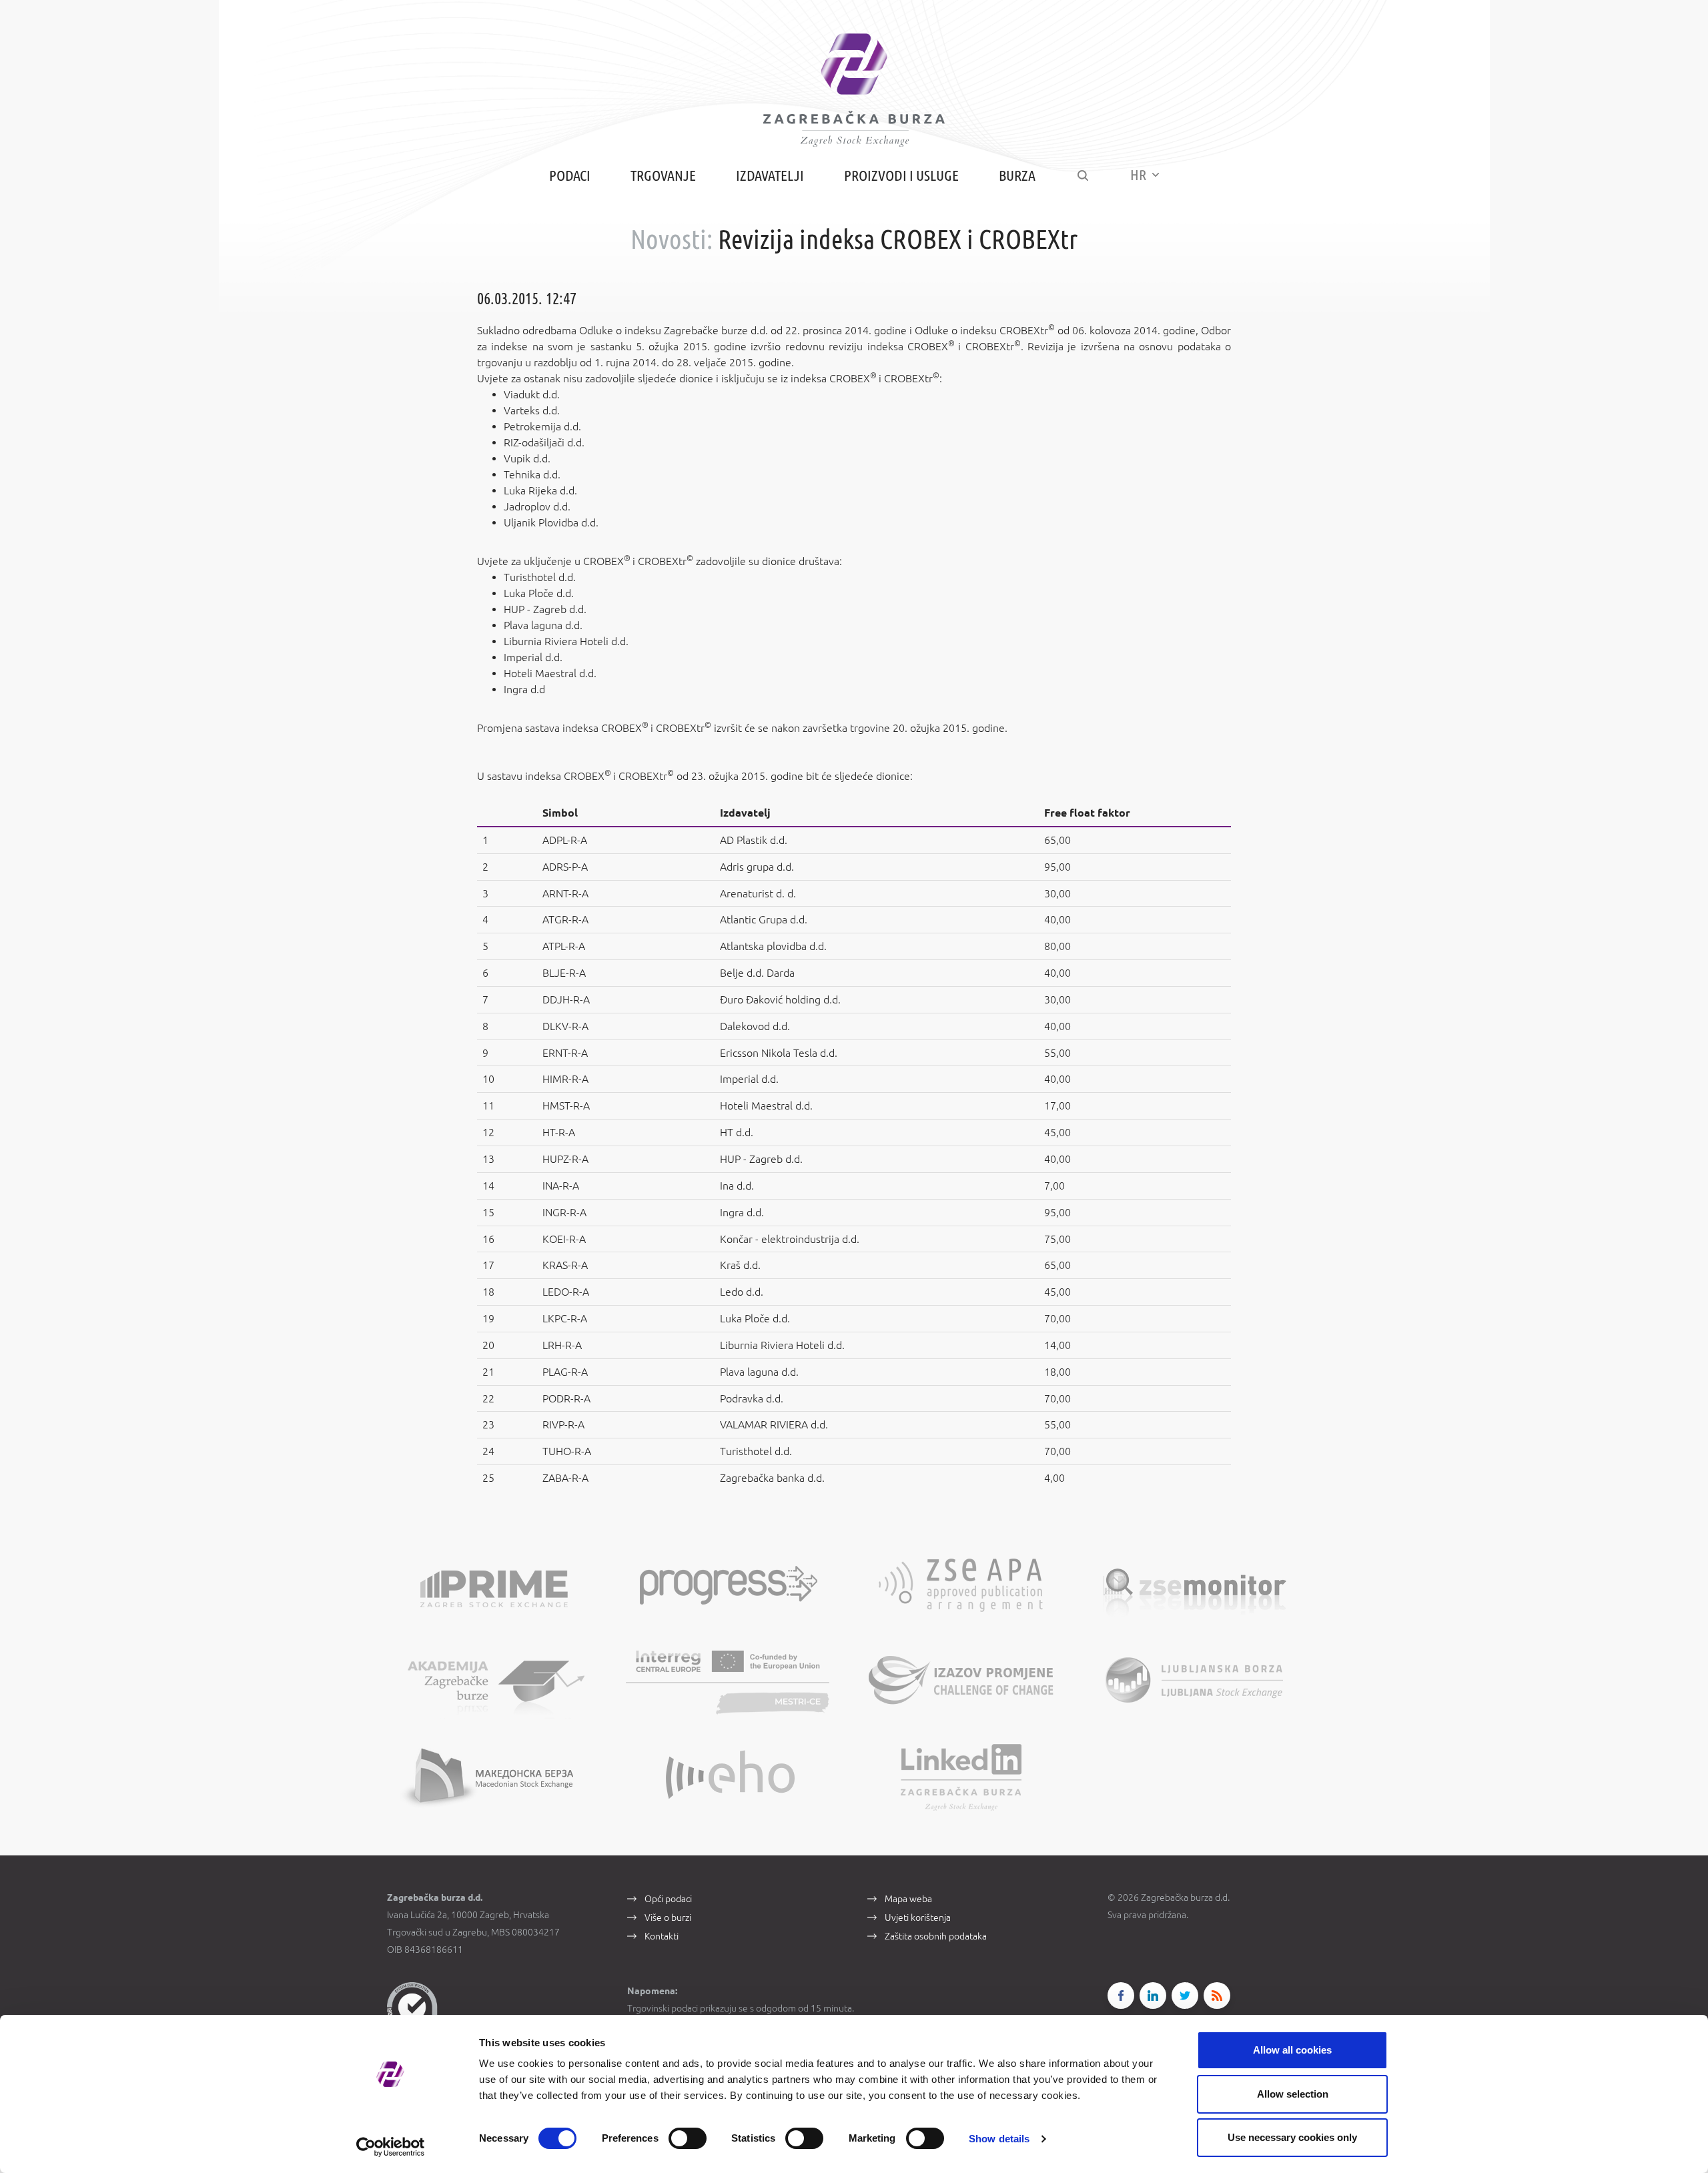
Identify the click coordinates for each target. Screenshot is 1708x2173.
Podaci (570, 175)
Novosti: (672, 239)
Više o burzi (668, 1917)
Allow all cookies (1292, 2050)
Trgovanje (663, 175)
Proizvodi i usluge (901, 175)
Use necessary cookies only (1292, 2137)
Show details (999, 2139)
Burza (1017, 175)
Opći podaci (668, 1899)
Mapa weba (908, 1899)
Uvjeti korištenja (918, 1917)
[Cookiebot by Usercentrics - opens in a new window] (391, 2147)
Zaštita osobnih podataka (936, 1936)
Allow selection (1293, 2094)
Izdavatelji (770, 175)
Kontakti (662, 1936)
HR (1140, 174)
